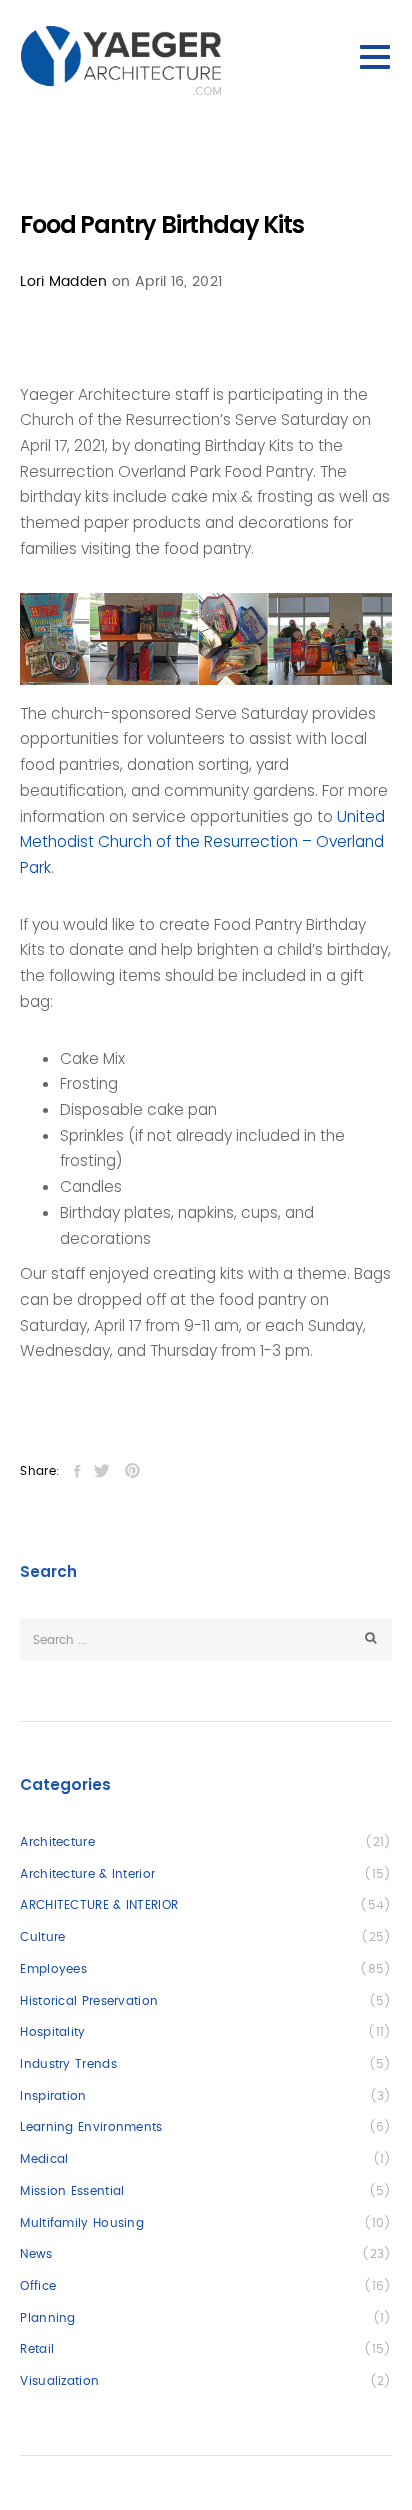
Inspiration (53, 2096)
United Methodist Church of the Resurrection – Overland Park (202, 842)
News (36, 2254)
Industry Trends (68, 2064)
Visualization (59, 2381)
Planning (47, 2318)
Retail (37, 2349)
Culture (42, 1937)
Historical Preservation (89, 2001)
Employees (53, 1969)
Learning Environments (91, 2127)
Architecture (57, 1842)
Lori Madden (63, 282)
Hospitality (52, 2032)
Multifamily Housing (82, 2223)
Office (38, 2286)
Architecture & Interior (87, 1874)
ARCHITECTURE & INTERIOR (99, 1905)
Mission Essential (72, 2191)
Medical (44, 2159)
